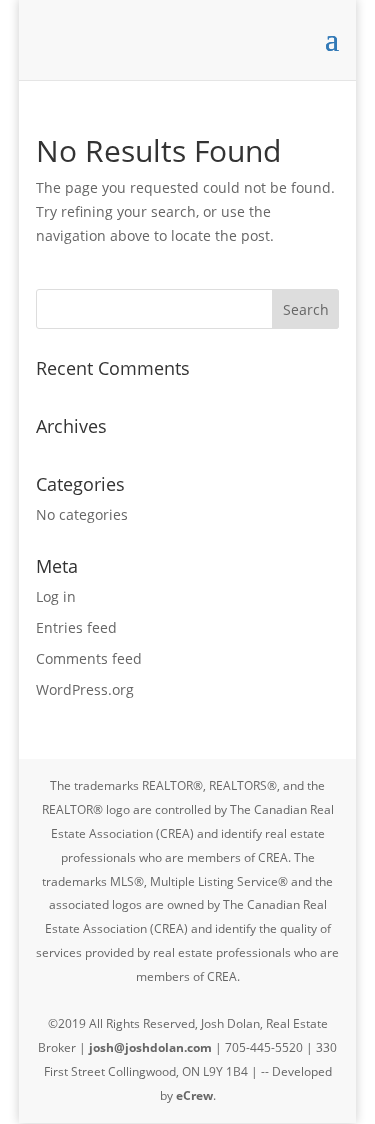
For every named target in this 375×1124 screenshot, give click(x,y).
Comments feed (89, 658)
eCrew (194, 1095)
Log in (56, 596)
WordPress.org (85, 689)
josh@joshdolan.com (150, 1047)
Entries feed (76, 627)
